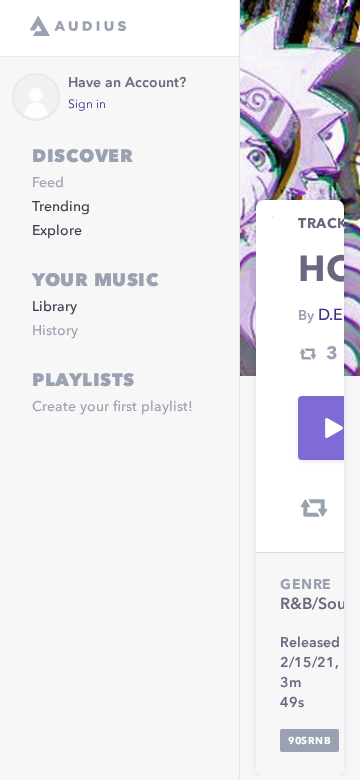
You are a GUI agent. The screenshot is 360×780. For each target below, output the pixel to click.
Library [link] (54, 307)
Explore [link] (57, 231)
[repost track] (314, 508)
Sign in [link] (87, 105)
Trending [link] (61, 207)
